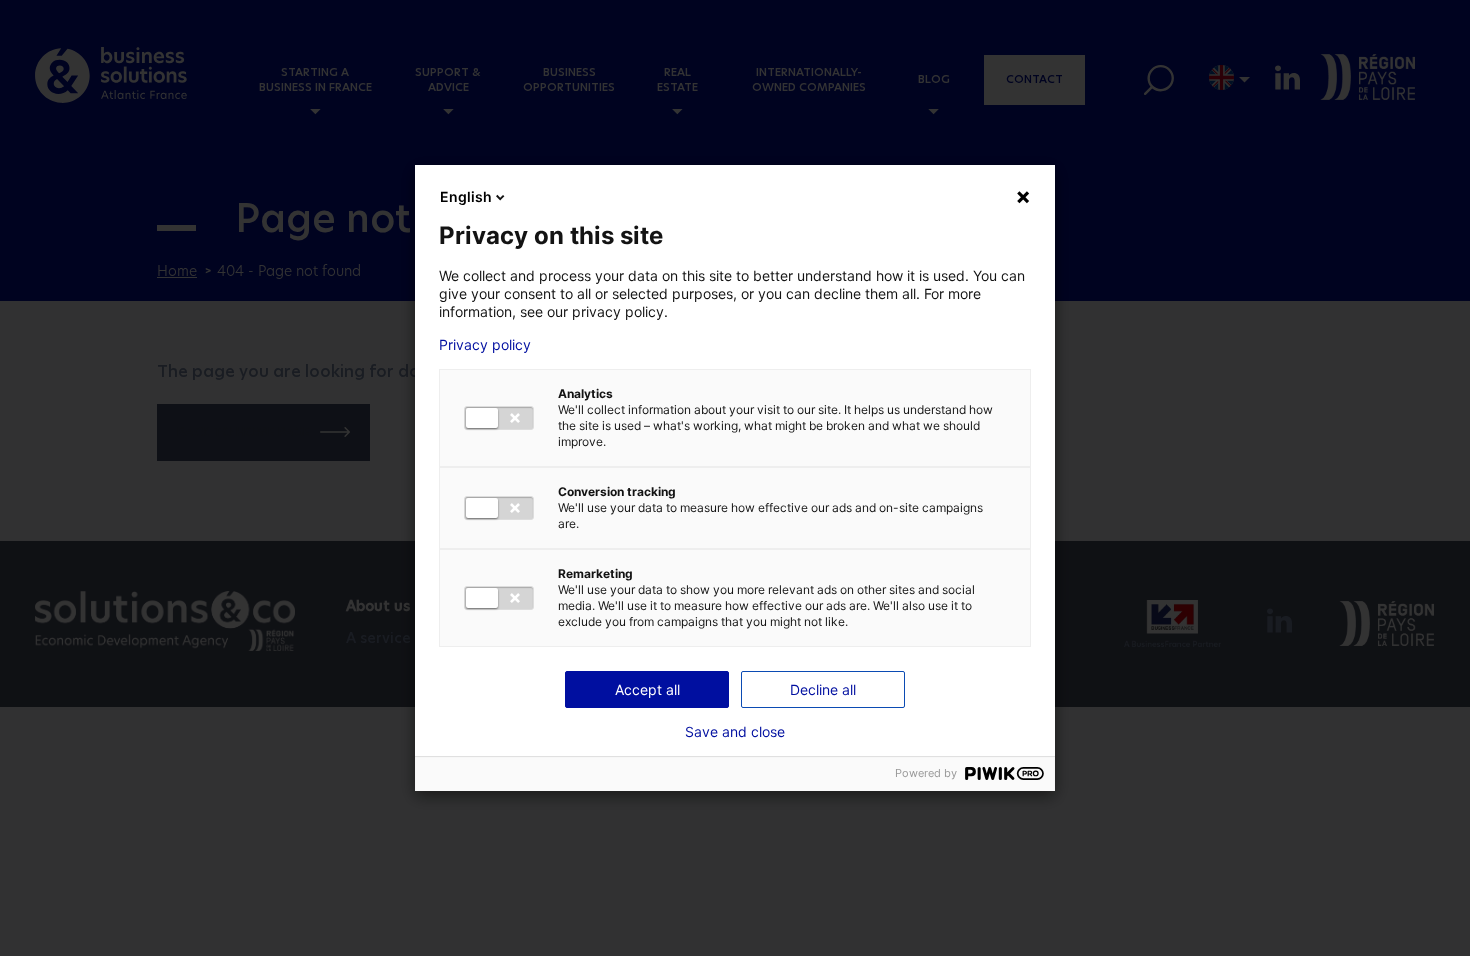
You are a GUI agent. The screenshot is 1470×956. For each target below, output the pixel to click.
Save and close (735, 732)
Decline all (823, 689)
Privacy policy (485, 345)
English (466, 196)
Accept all (647, 689)
